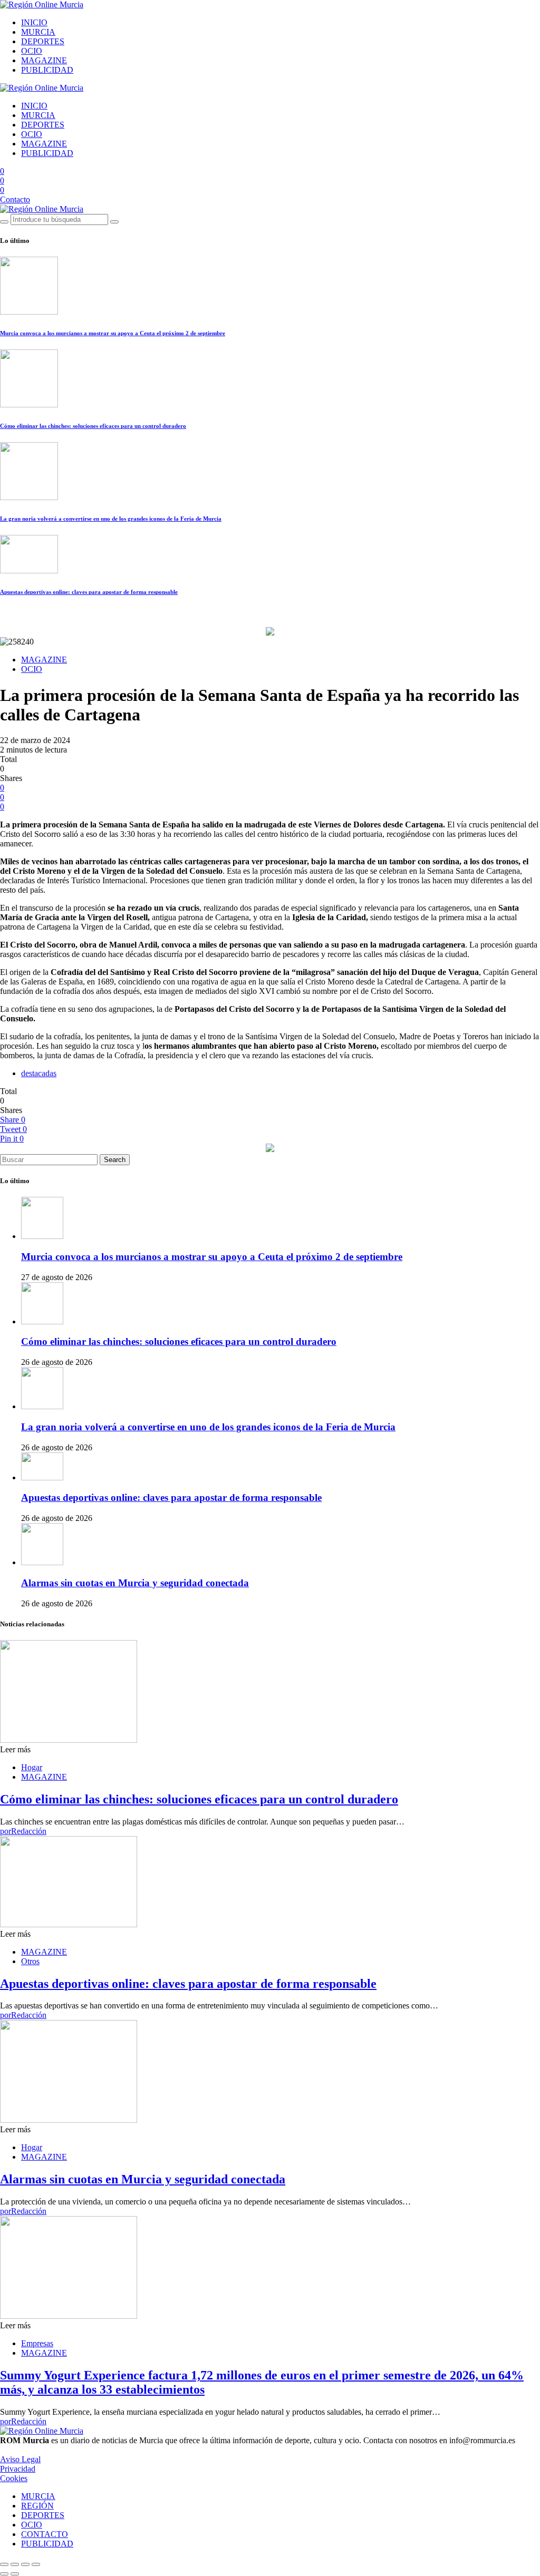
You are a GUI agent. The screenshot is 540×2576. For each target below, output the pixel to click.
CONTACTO (45, 2534)
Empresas (37, 2343)
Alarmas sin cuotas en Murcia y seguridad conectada (135, 1583)
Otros (30, 1961)
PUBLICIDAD (47, 70)
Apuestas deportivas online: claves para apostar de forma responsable (89, 592)
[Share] (15, 2564)
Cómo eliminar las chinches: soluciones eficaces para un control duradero (93, 426)
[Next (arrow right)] (15, 2574)
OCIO (32, 51)
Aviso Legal (20, 2459)
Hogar (32, 1767)
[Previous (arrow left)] (4, 2574)
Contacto (15, 199)
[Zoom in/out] (36, 2564)
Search (115, 1160)
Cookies (14, 2478)
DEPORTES (43, 41)
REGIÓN (37, 2506)
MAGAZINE (44, 60)
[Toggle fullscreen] (25, 2564)
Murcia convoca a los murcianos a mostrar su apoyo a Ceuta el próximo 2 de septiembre (113, 333)
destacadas (39, 1073)
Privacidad (18, 2469)
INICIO (34, 22)
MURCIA (38, 32)
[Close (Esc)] (4, 2564)
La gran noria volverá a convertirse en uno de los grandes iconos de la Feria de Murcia (111, 519)
